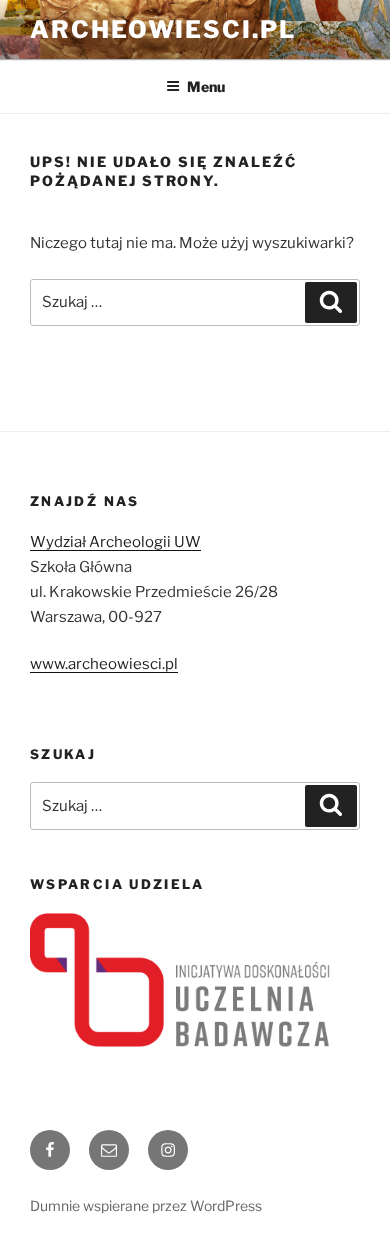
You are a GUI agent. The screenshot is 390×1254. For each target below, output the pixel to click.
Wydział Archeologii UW (115, 542)
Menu (206, 86)
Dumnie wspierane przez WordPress (146, 1205)
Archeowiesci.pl (163, 29)
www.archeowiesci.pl (104, 664)
